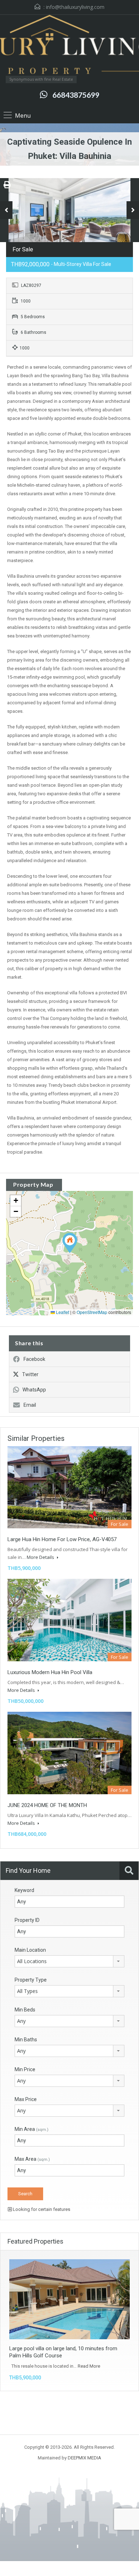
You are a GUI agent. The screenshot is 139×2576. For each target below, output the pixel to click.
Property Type (31, 1980)
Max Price (26, 2099)
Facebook (34, 1359)
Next (133, 210)
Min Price (25, 2069)
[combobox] (69, 1961)
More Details (41, 1557)
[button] (70, 1243)
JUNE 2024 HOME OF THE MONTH (47, 1805)
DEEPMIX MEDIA (84, 2458)
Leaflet (62, 1312)
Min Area (32, 2129)
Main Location (30, 1950)
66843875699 (76, 95)
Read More (89, 2366)
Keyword (24, 1890)
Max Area (32, 2159)
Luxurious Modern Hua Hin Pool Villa (50, 1672)
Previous (6, 210)
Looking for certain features (41, 2209)
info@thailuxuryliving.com (75, 7)
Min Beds (25, 2010)
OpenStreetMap (92, 1312)
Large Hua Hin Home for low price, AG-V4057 (62, 1539)
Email (30, 1405)
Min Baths (26, 2040)
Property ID (27, 1920)
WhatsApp (34, 1390)
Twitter (30, 1374)
